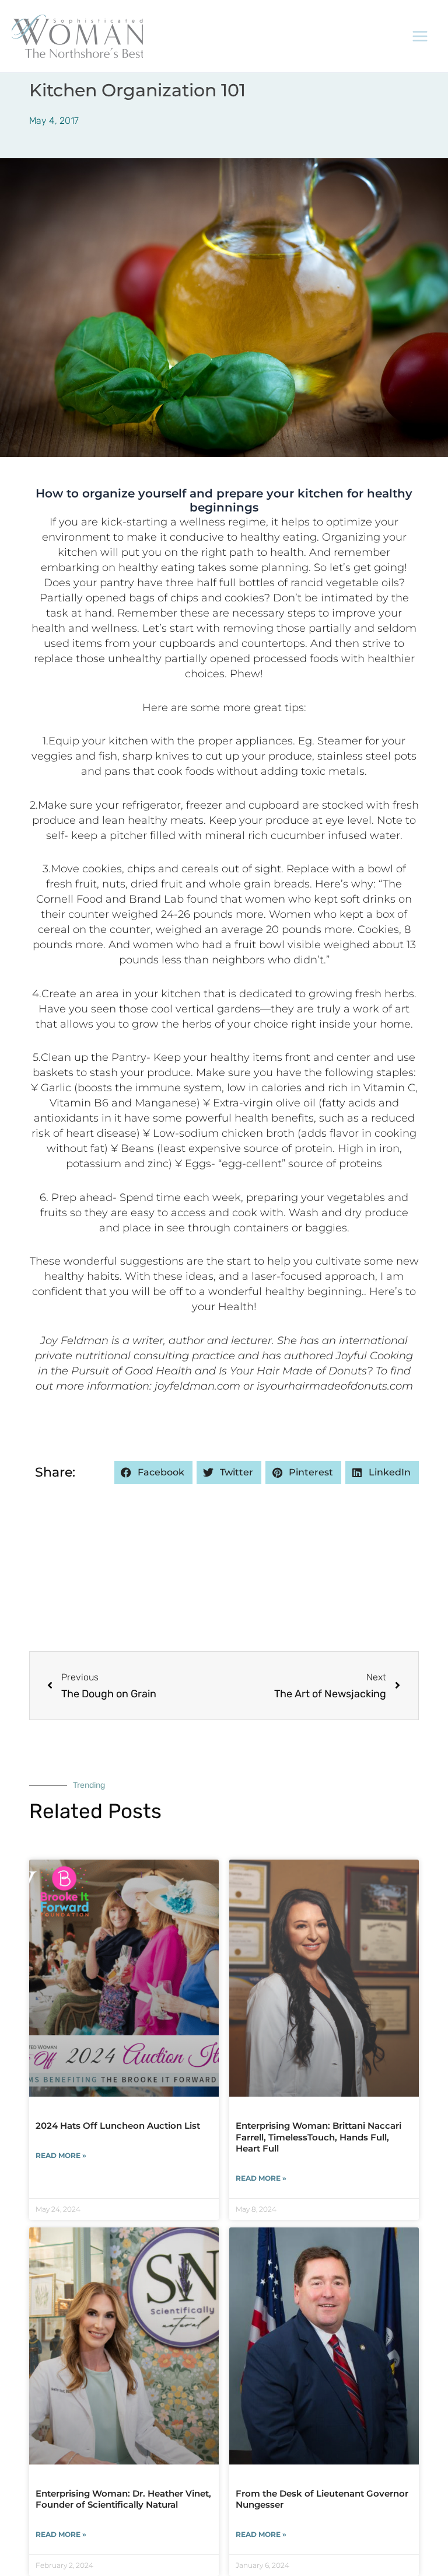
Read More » (61, 2155)
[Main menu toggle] (421, 36)
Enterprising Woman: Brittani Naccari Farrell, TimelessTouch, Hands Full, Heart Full (318, 2137)
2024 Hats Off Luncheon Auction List (118, 2126)
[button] (153, 1473)
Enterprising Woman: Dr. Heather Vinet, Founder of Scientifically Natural (123, 2499)
